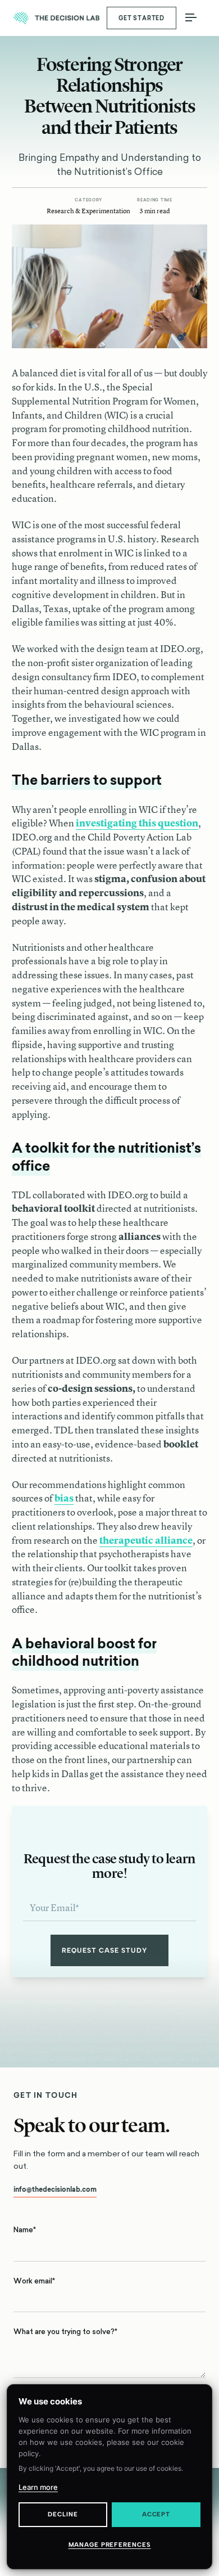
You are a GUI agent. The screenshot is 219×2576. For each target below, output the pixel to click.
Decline (63, 2514)
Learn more (38, 2487)
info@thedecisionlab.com (55, 2190)
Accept (156, 2514)
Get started (142, 18)
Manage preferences (110, 2545)
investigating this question (137, 823)
